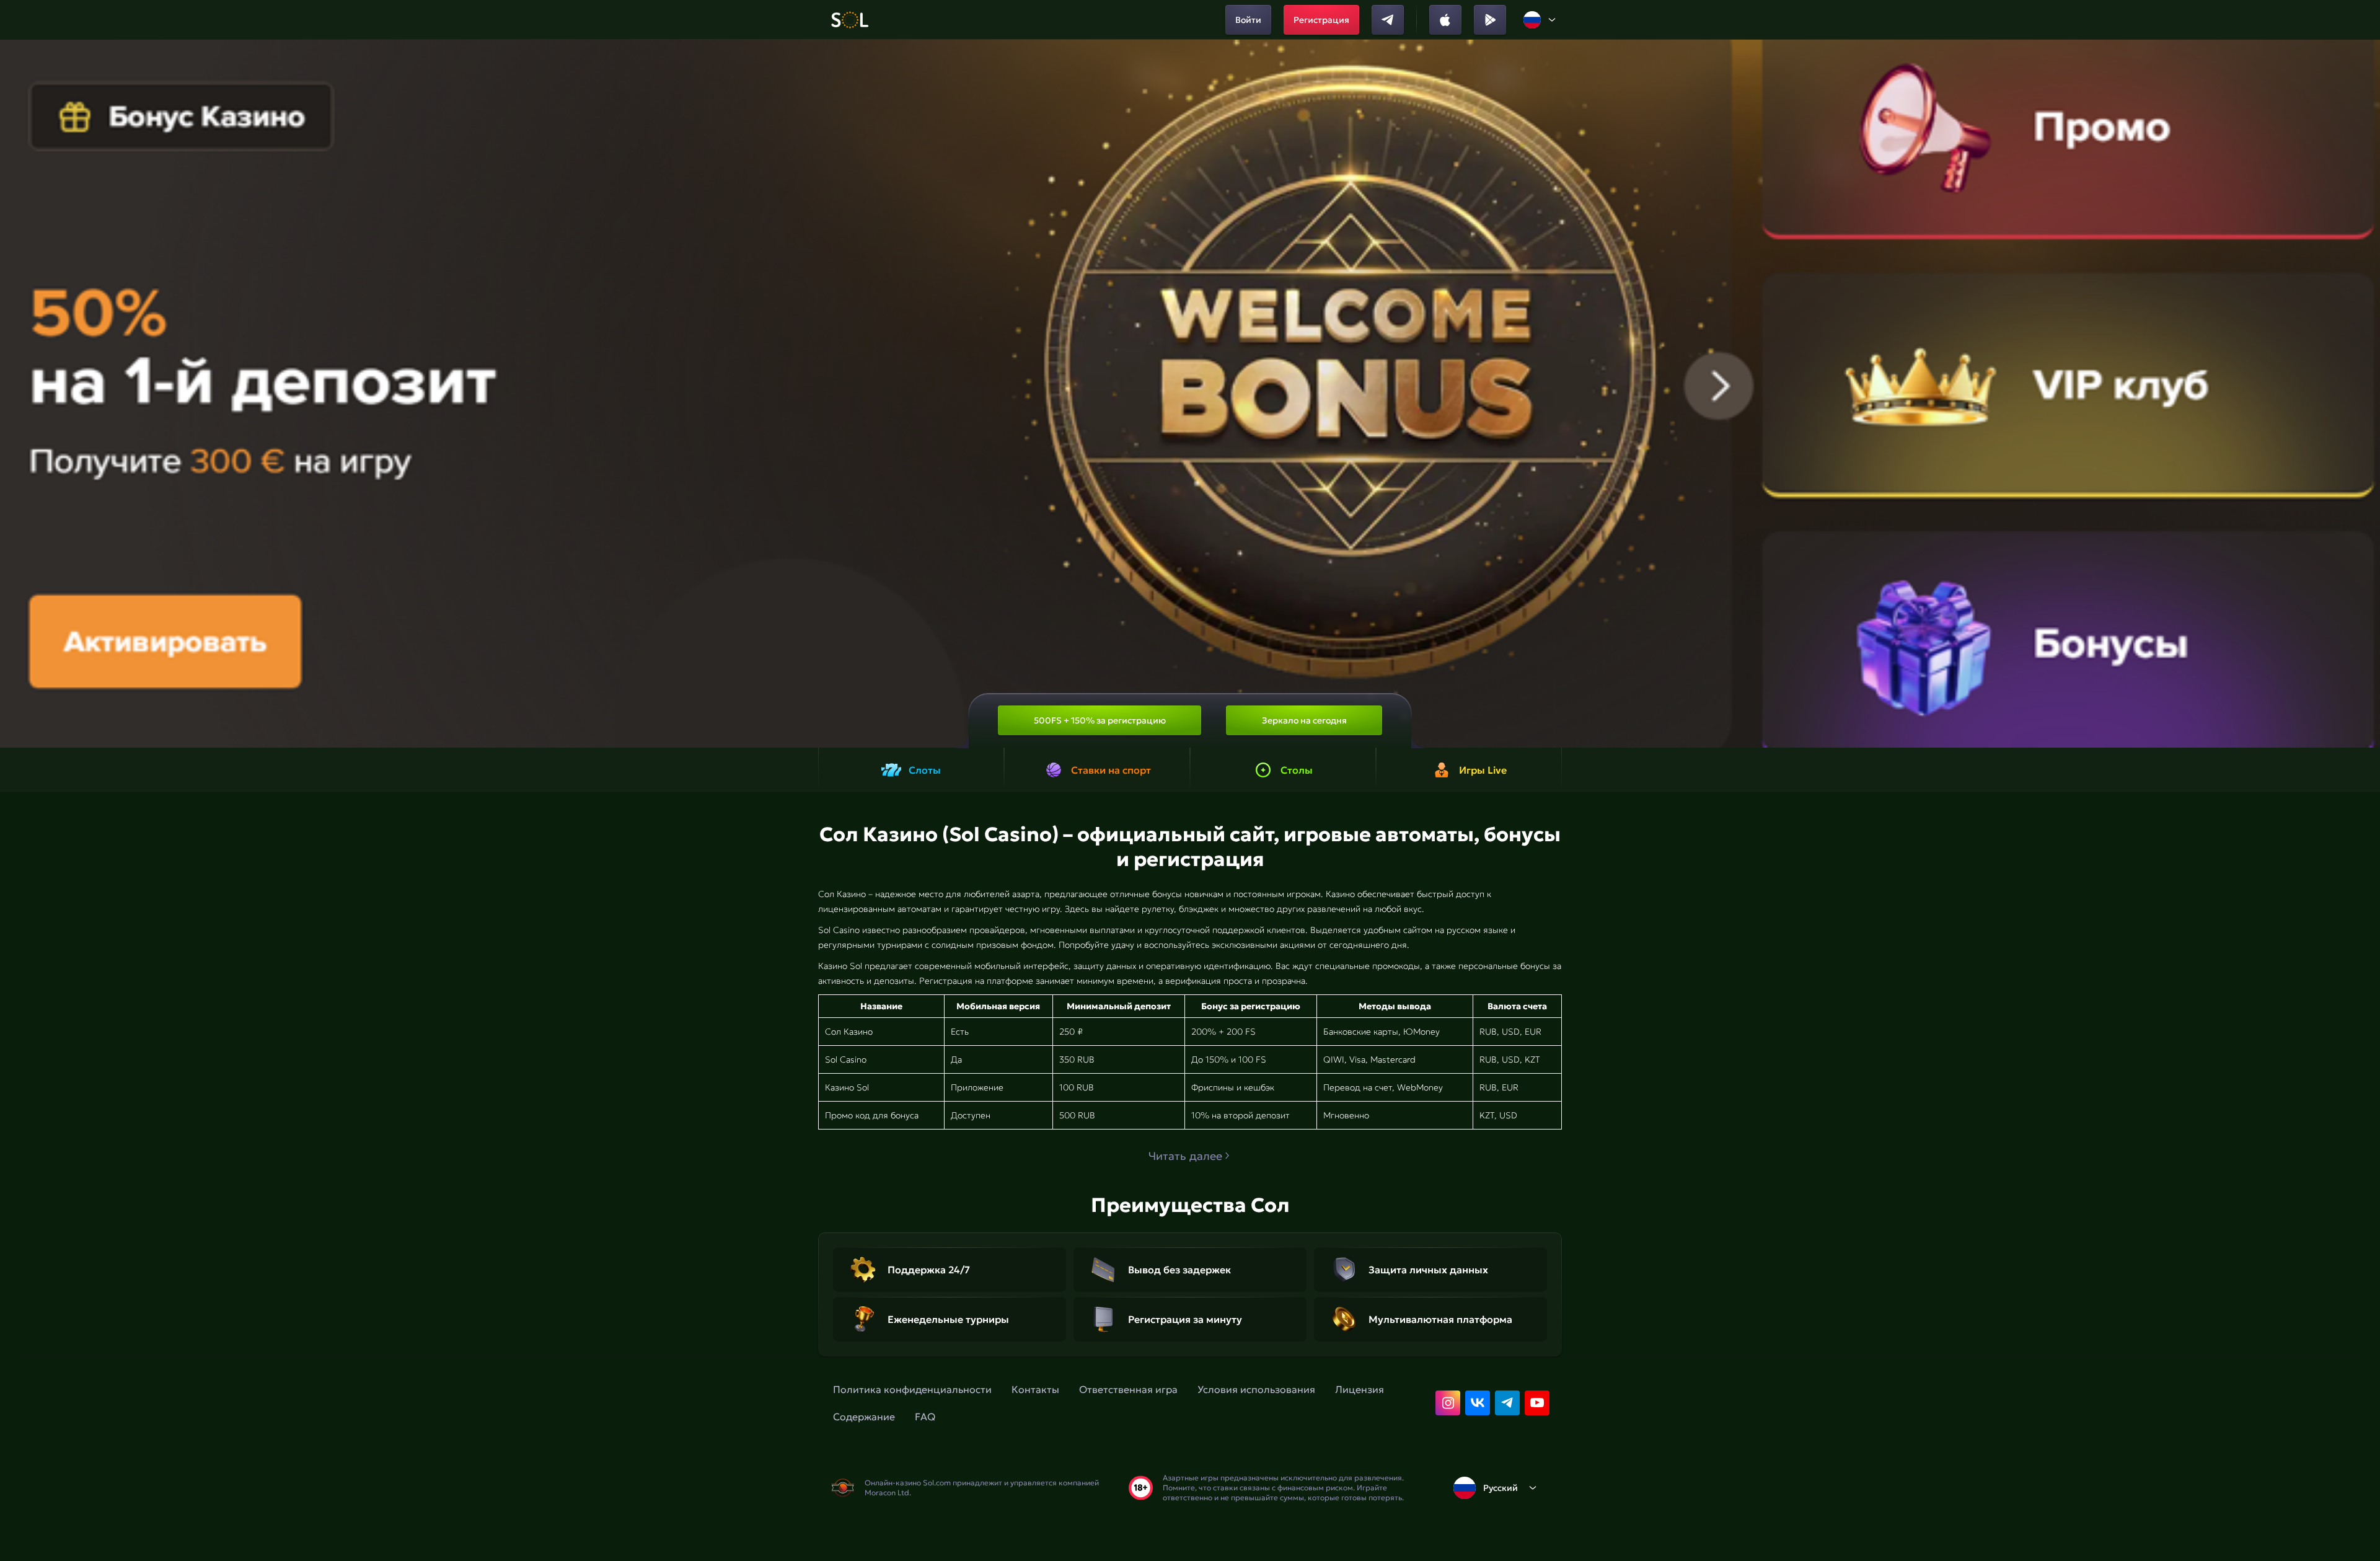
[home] (849, 20)
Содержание (864, 1417)
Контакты (1035, 1389)
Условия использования (1256, 1389)
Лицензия (1360, 1389)
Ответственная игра (1128, 1389)
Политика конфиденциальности (912, 1389)
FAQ (925, 1417)
